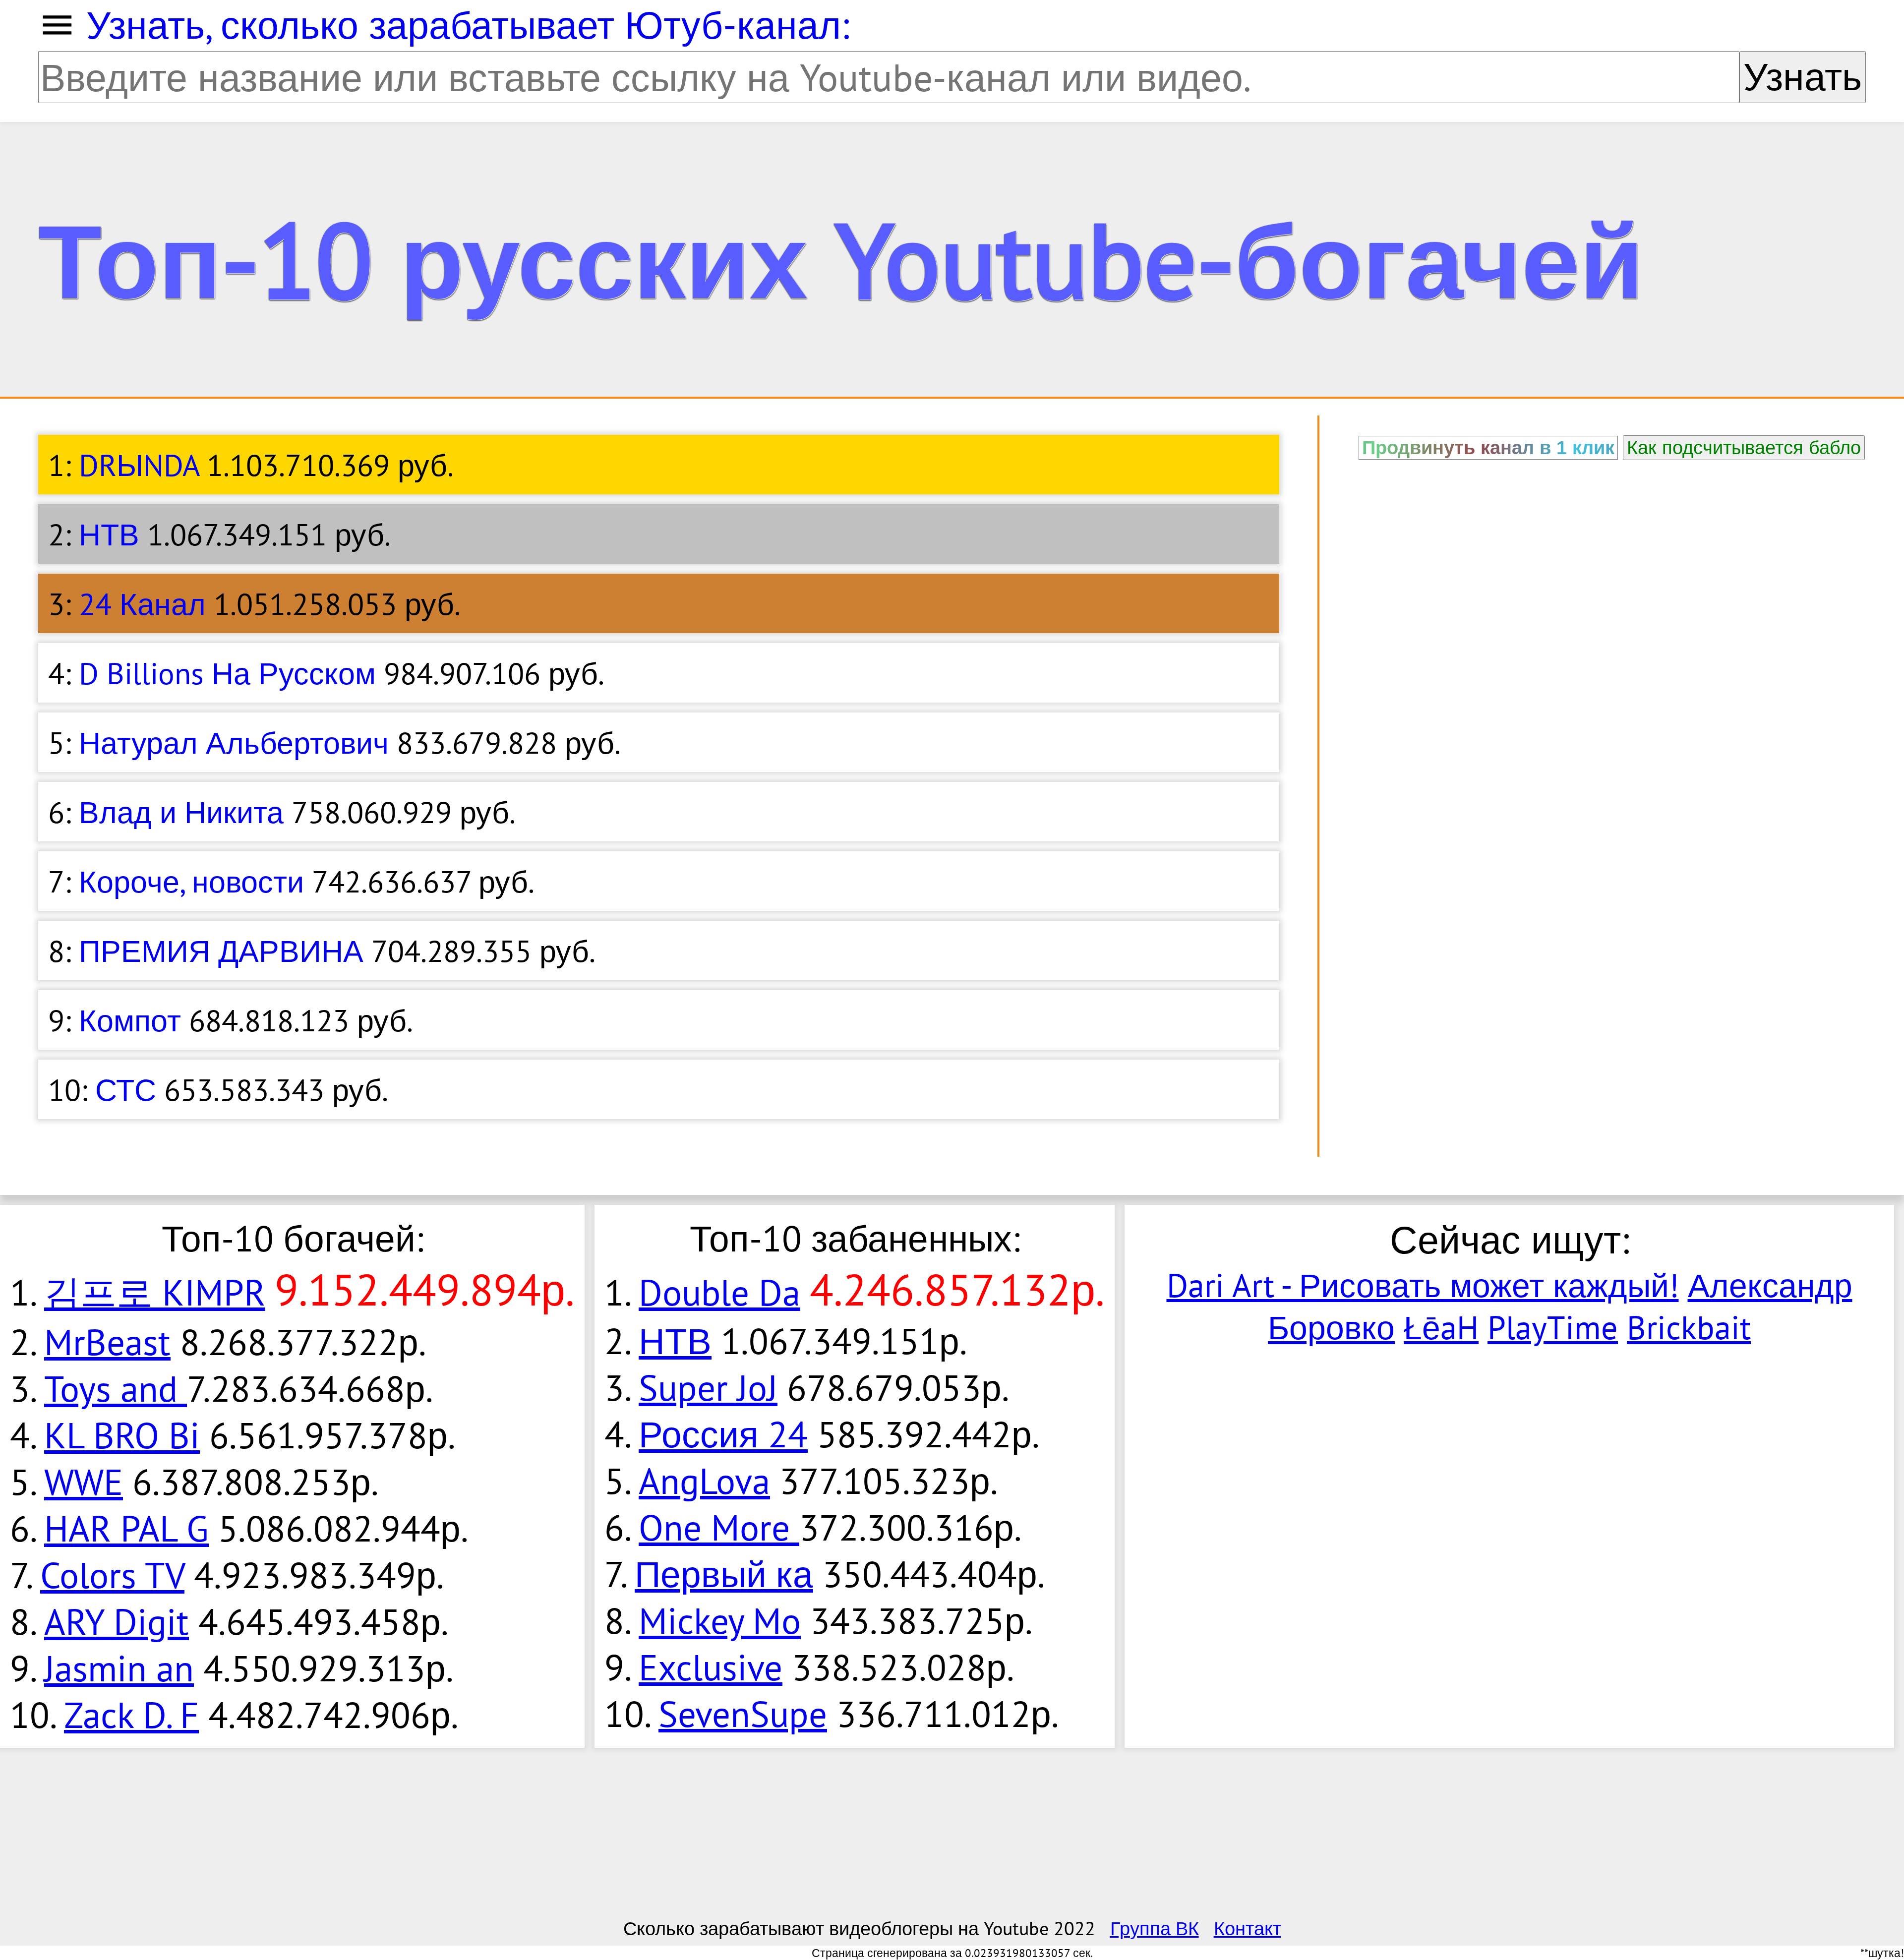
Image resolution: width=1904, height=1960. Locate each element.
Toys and (116, 1388)
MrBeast (107, 1342)
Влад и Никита (181, 812)
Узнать (1803, 77)
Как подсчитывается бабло (1744, 447)
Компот (130, 1020)
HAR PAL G (126, 1528)
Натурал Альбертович (234, 742)
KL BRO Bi (122, 1435)
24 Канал (142, 603)
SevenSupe (743, 1714)
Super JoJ (708, 1387)
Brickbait (1689, 1327)
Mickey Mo (720, 1620)
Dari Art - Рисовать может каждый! (1423, 1285)
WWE (84, 1482)
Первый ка (724, 1574)
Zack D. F (131, 1715)
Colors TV (112, 1575)
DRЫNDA (139, 465)
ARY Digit (117, 1621)
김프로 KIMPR (155, 1292)
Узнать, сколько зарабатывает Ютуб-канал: (468, 25)
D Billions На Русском (227, 673)
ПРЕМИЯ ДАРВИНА (221, 950)
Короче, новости (191, 881)
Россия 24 (723, 1434)
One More (719, 1527)
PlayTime (1553, 1327)
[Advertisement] (1612, 539)
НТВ (109, 534)
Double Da (719, 1292)
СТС (126, 1089)
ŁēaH (1441, 1327)
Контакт (1248, 1928)
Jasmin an (119, 1668)
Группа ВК (1155, 1928)
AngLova (704, 1481)
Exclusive (711, 1667)
